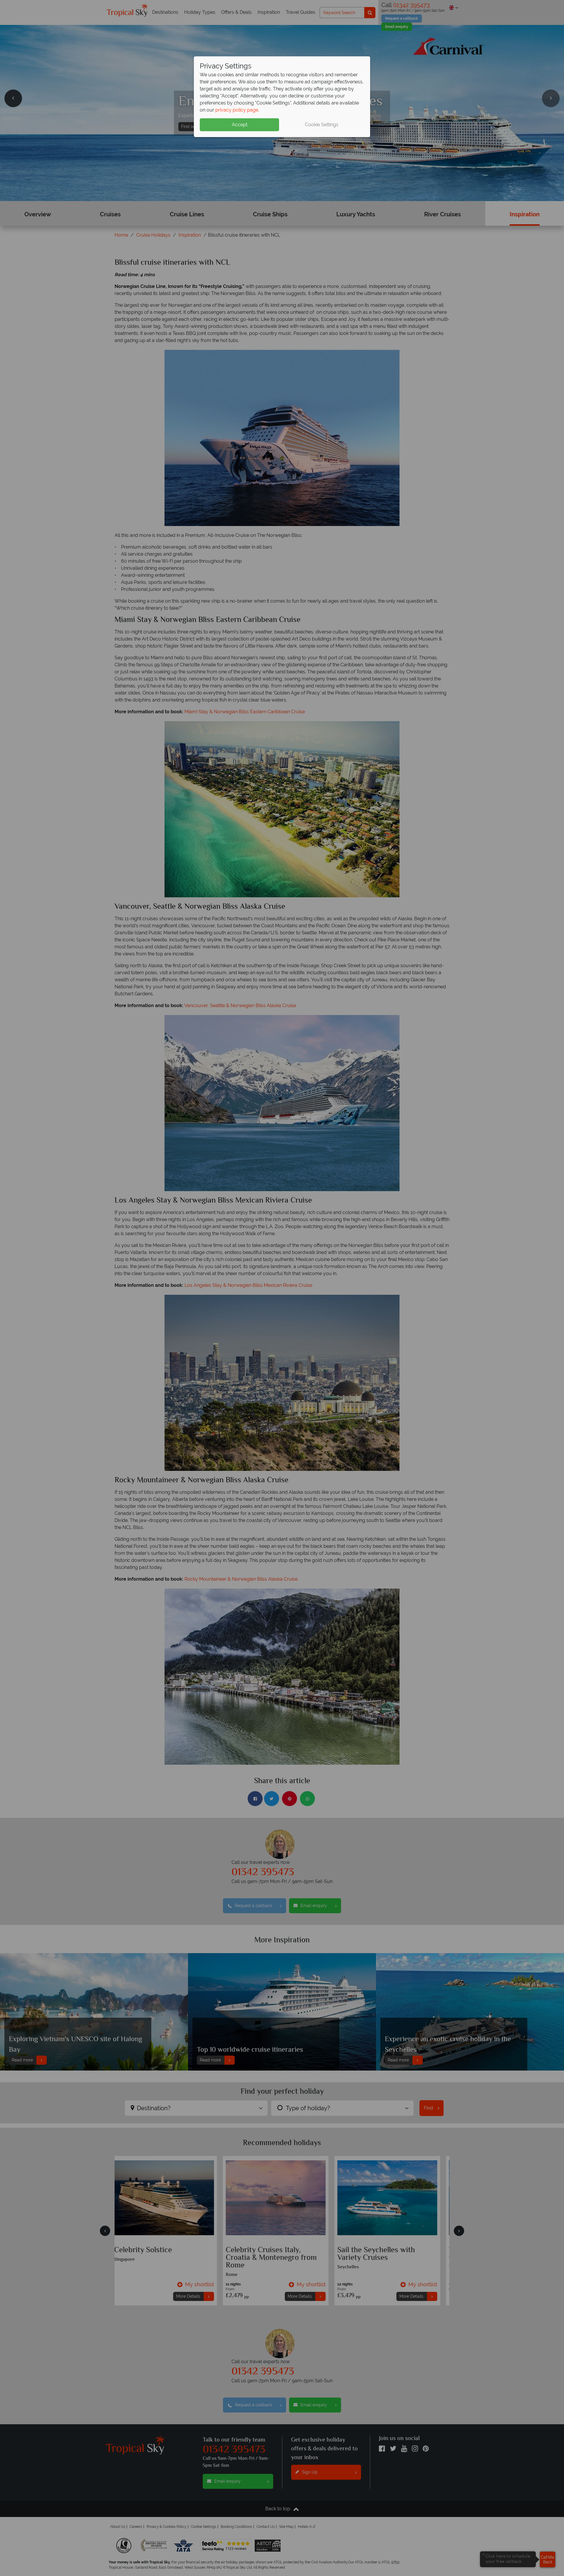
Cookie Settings (322, 125)
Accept (240, 125)
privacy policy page (237, 110)
